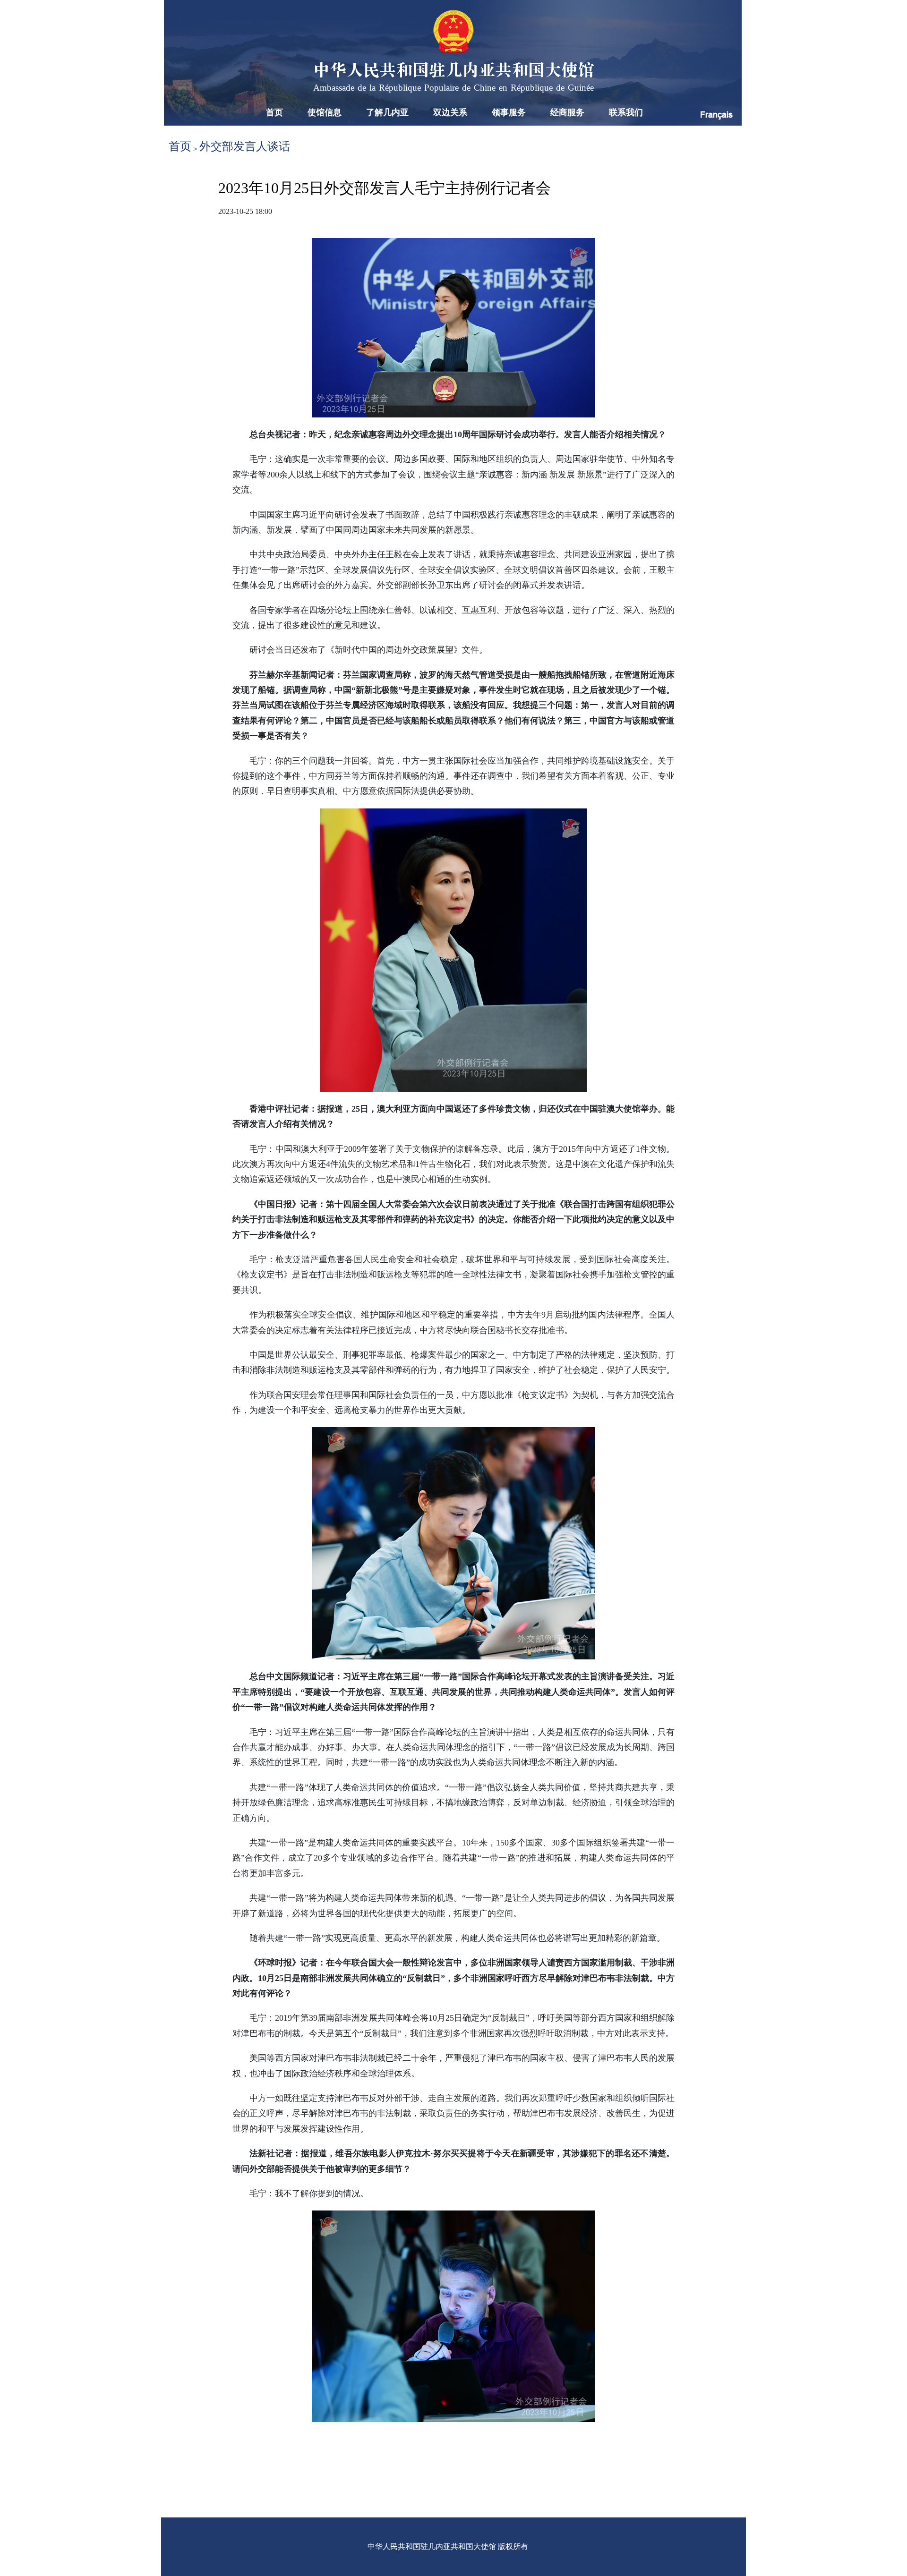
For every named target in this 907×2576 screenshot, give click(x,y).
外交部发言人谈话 (245, 146)
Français (716, 115)
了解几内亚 (387, 112)
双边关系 (450, 112)
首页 (274, 112)
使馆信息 (325, 112)
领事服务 (509, 112)
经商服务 (567, 112)
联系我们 (626, 112)
